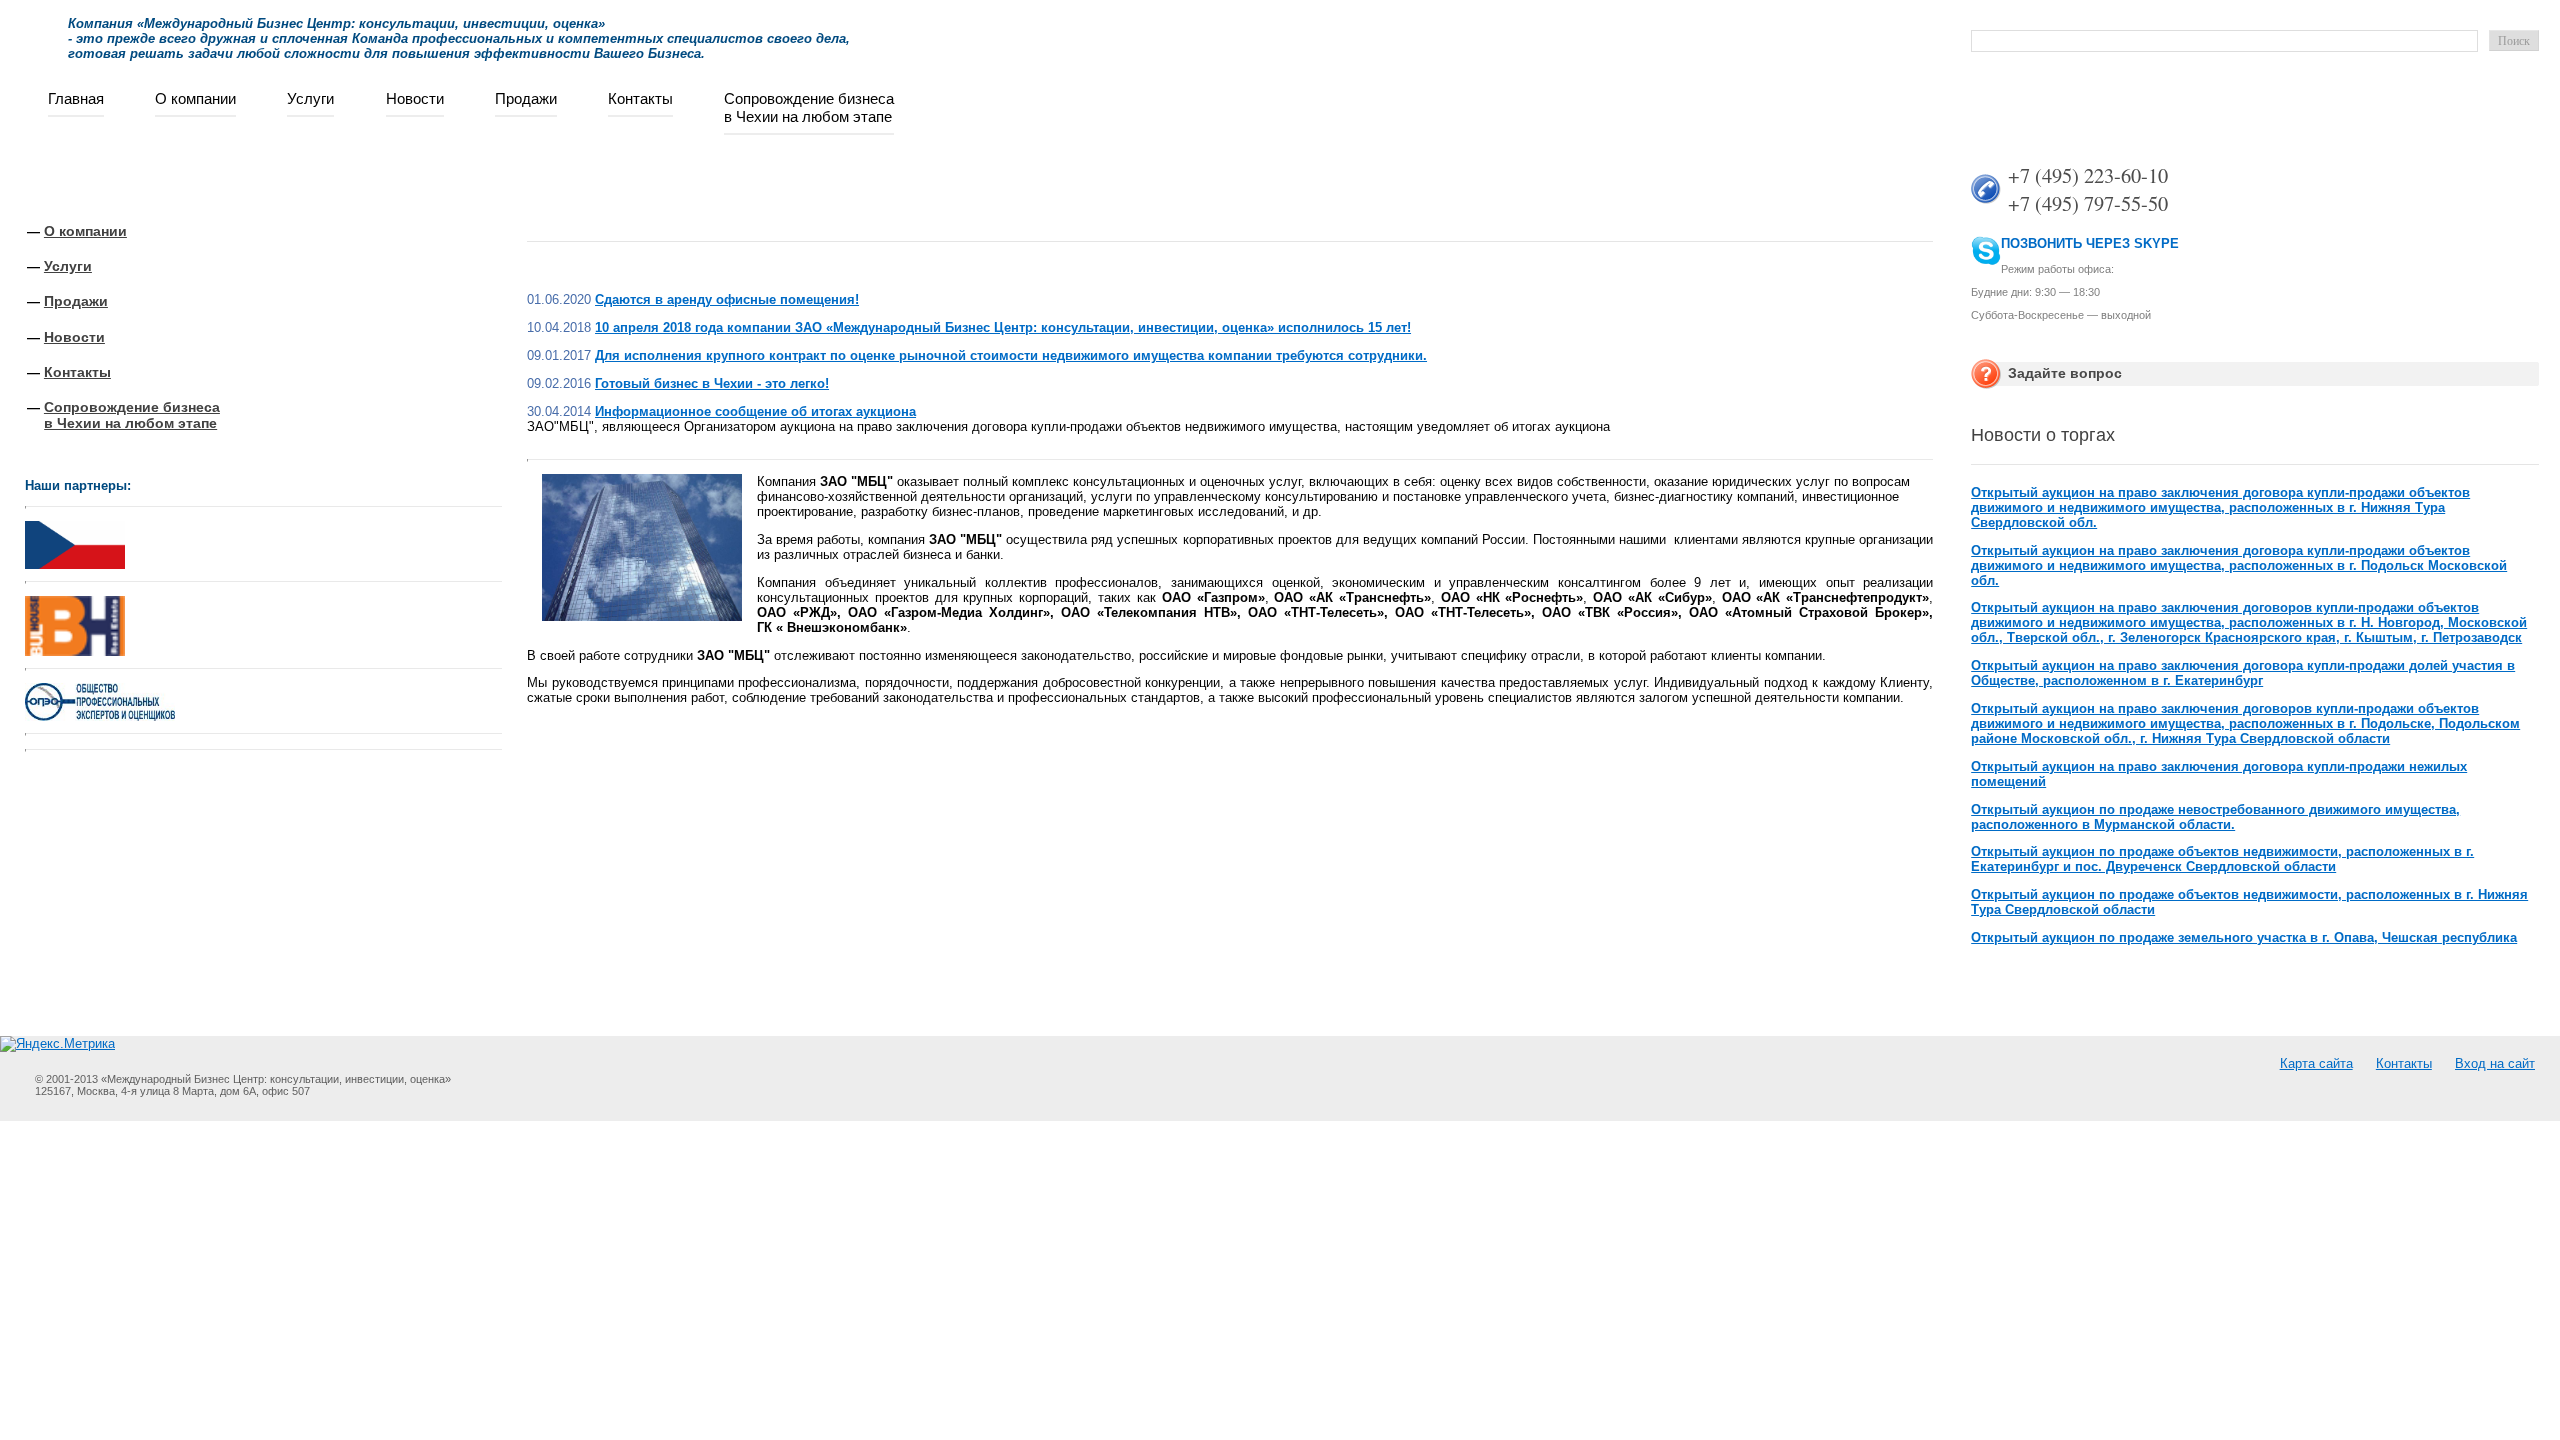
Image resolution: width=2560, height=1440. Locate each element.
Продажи (526, 98)
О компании (195, 98)
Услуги (310, 98)
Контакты (640, 98)
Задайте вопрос (2065, 373)
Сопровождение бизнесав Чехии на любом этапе (809, 107)
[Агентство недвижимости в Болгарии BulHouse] (75, 621)
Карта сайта (2316, 1063)
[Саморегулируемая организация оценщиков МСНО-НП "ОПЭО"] (100, 716)
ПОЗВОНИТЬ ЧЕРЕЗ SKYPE (2090, 243)
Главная (76, 98)
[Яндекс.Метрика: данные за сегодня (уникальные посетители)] (57, 1044)
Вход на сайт (2495, 1063)
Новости (415, 98)
